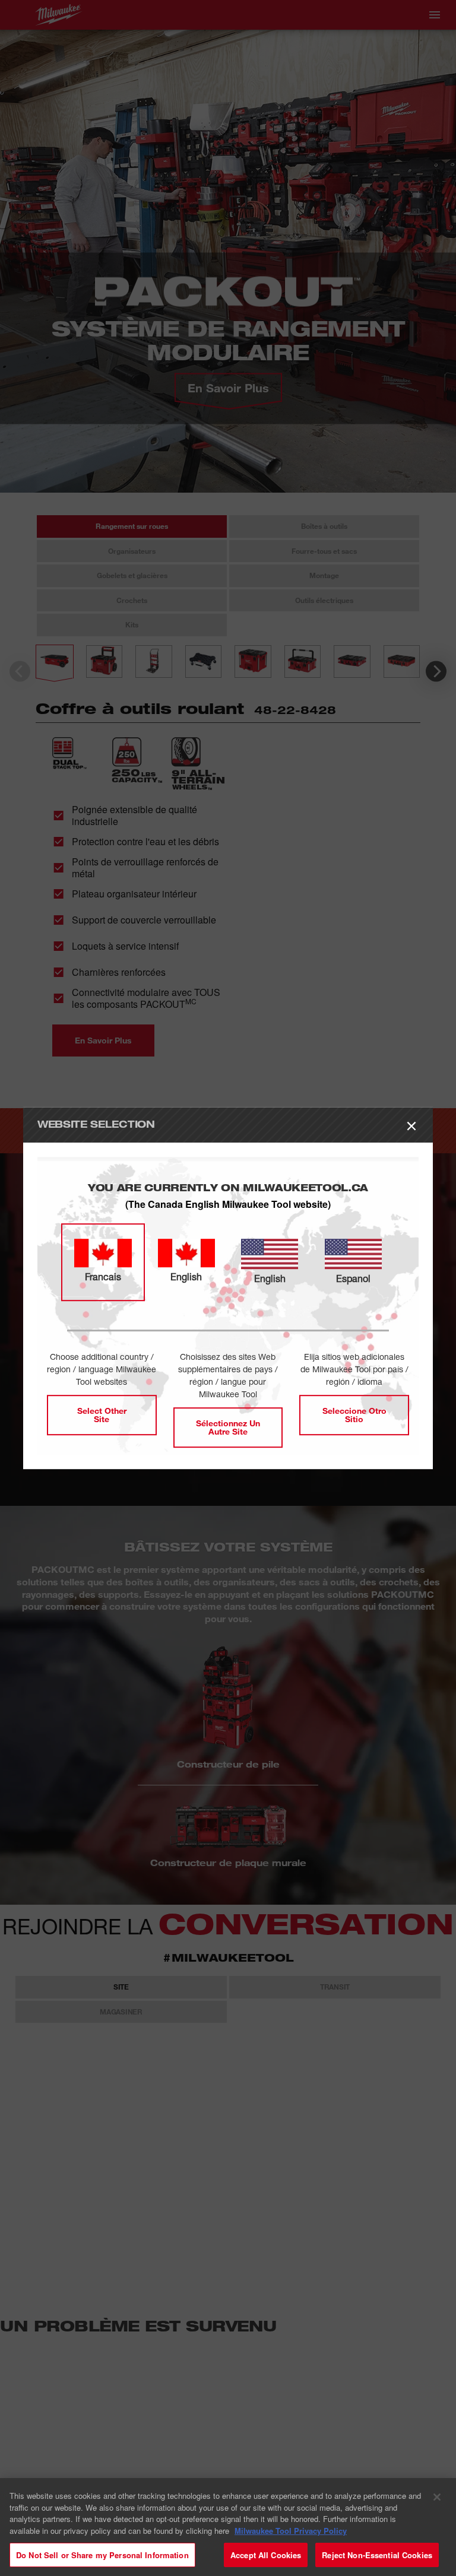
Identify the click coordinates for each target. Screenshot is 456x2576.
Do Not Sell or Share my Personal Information (102, 2551)
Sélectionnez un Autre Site (228, 1427)
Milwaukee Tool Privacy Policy (291, 2527)
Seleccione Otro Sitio (354, 1415)
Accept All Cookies (266, 2551)
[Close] (437, 2493)
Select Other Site (102, 1415)
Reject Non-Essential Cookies (377, 2551)
